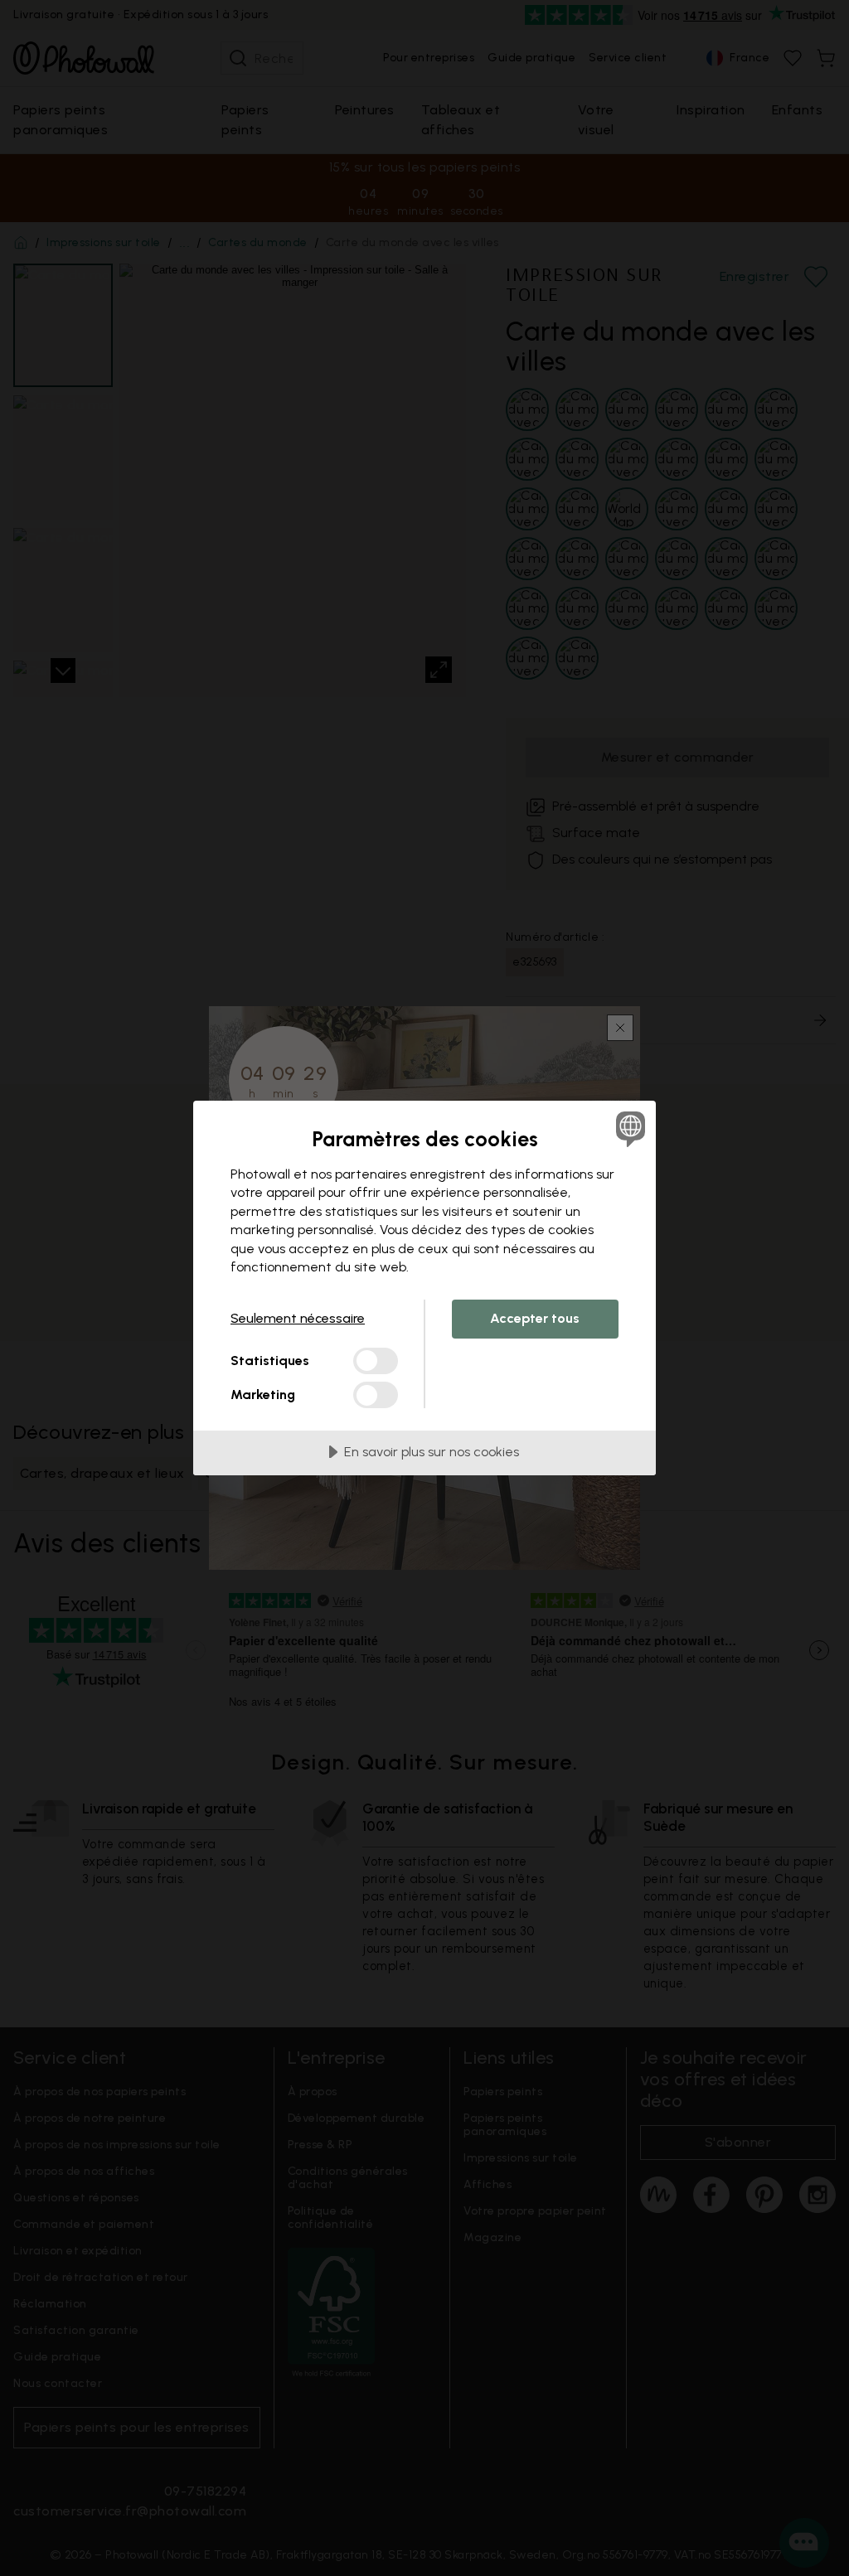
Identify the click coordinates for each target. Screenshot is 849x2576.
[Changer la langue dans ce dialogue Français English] (628, 1129)
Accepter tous (535, 1318)
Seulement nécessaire (298, 1318)
